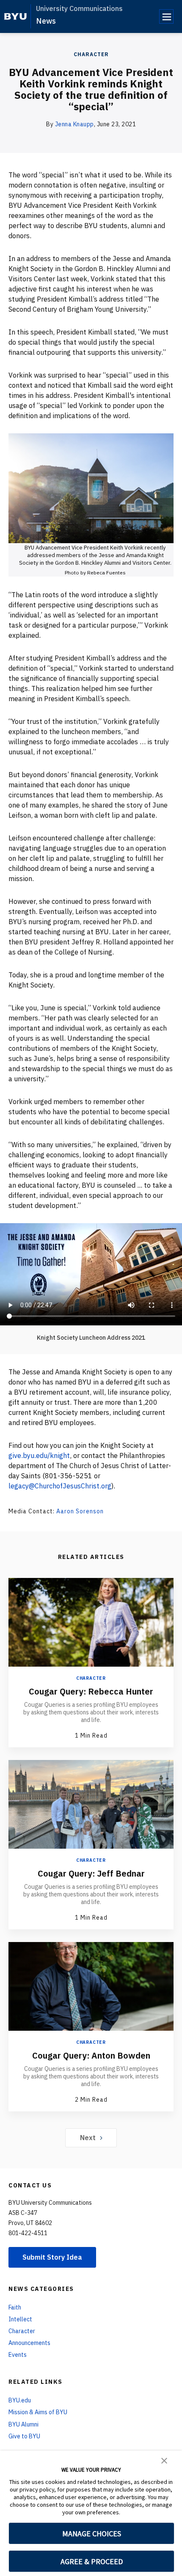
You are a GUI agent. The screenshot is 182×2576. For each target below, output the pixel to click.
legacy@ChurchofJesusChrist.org (60, 1486)
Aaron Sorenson (80, 1511)
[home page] (15, 16)
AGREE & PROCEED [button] (92, 2561)
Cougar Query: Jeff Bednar (91, 1873)
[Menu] (166, 16)
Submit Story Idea (52, 2257)
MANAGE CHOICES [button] (92, 2534)
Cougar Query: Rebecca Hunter (91, 1691)
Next (88, 2138)
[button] (164, 2460)
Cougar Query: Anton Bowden (91, 2055)
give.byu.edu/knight (39, 1455)
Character (91, 54)
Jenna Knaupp (74, 124)
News (46, 21)
